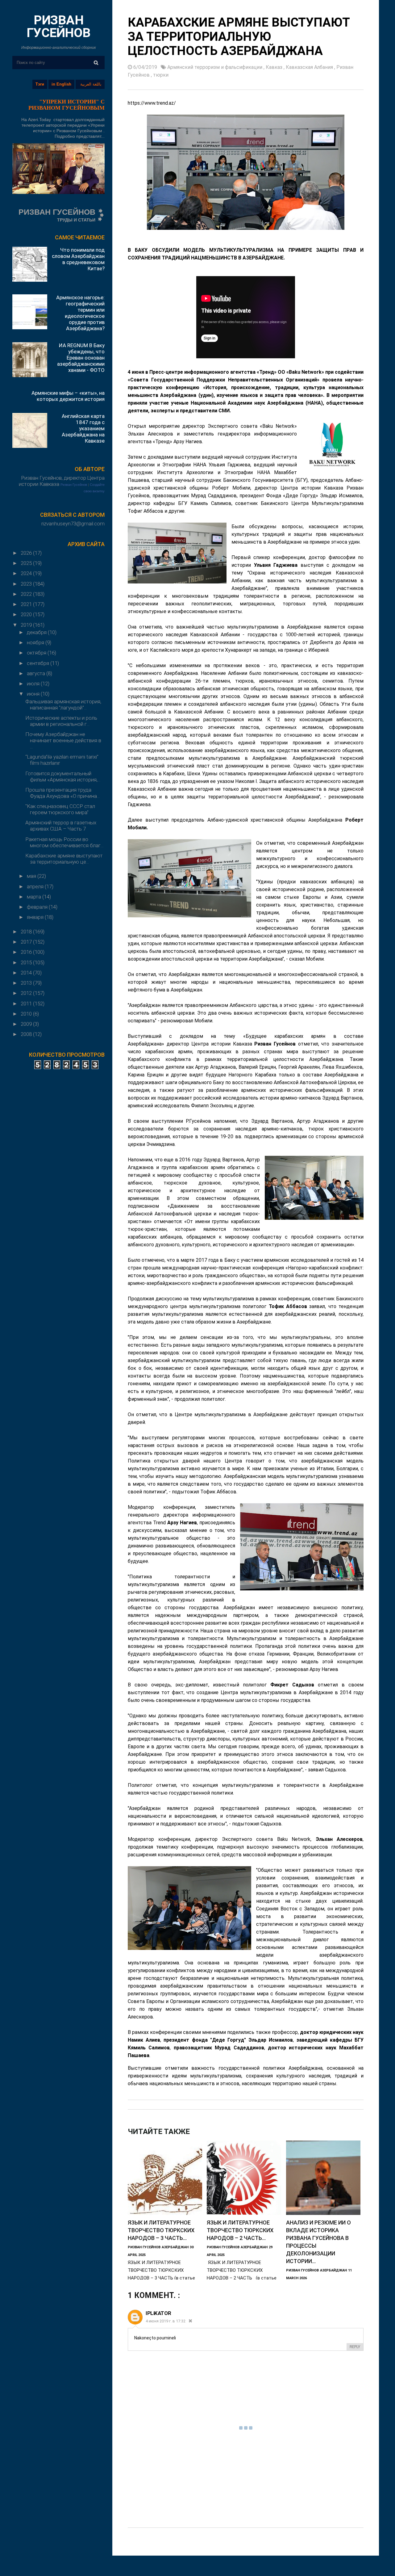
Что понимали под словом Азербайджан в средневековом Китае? (78, 259)
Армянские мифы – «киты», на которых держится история (68, 396)
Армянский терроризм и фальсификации (215, 67)
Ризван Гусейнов (74, 485)
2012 (27, 993)
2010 (27, 1014)
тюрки (161, 75)
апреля (36, 886)
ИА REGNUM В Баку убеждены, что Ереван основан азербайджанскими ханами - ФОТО (81, 358)
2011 (27, 1004)
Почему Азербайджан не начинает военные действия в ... (63, 740)
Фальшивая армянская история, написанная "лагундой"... (63, 705)
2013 (27, 983)
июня (34, 694)
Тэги (40, 84)
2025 (27, 563)
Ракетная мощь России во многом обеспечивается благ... (64, 842)
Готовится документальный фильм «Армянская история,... (63, 777)
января (36, 917)
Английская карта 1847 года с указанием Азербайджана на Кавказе (83, 428)
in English (61, 84)
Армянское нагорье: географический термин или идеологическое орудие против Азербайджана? (80, 313)
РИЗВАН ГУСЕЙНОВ (59, 26)
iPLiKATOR (158, 2313)
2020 (27, 614)
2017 (27, 942)
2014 (27, 973)
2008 (27, 1034)
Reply (355, 2347)
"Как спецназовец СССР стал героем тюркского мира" (60, 809)
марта (35, 897)
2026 (27, 553)
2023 (27, 584)
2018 (27, 932)
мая (32, 876)
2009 (27, 1024)
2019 (27, 625)
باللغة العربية (91, 84)
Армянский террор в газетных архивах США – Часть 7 (61, 826)
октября (37, 653)
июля (34, 684)
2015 (27, 962)
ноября (36, 642)
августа (37, 673)
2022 (27, 594)
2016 (27, 952)
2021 (27, 604)
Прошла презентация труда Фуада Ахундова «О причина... (62, 793)
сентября (39, 663)
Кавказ (275, 67)
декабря (37, 632)
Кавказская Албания (310, 67)
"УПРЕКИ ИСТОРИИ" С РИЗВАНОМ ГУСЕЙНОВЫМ (67, 105)
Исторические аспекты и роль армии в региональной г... (61, 721)
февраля (38, 907)
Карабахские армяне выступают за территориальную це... (64, 859)
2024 (27, 573)
